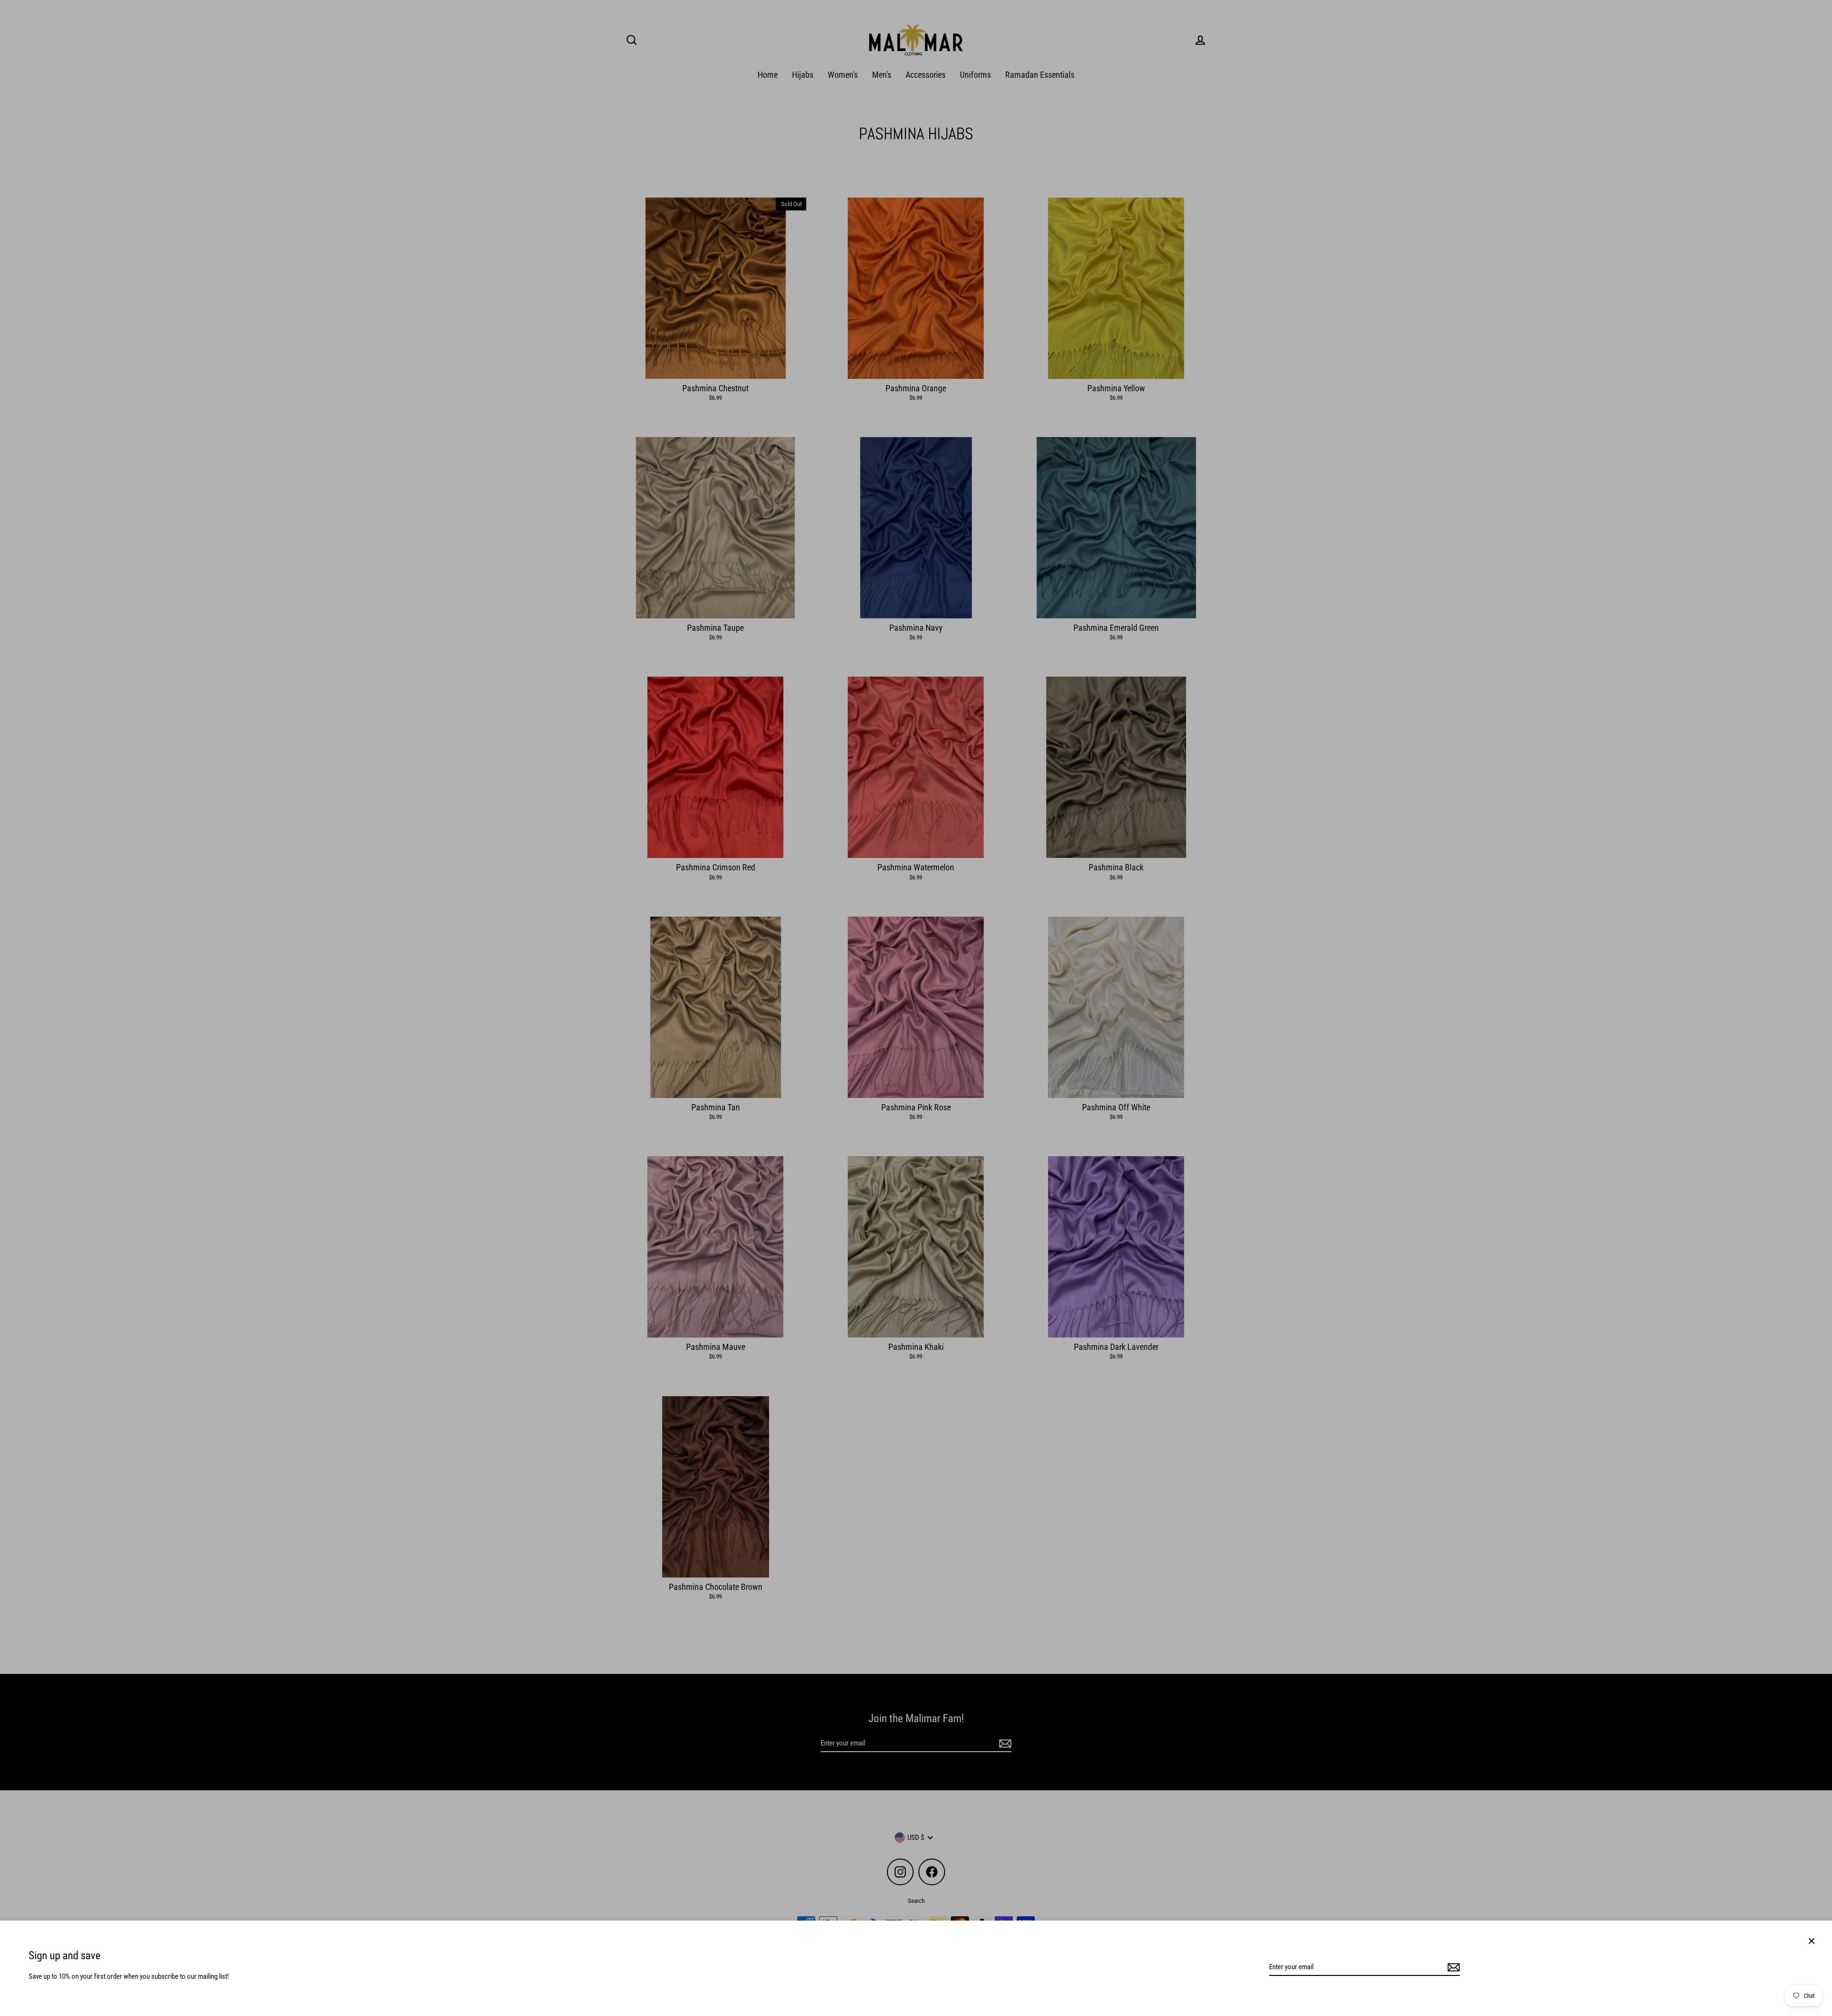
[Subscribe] (1452, 1967)
